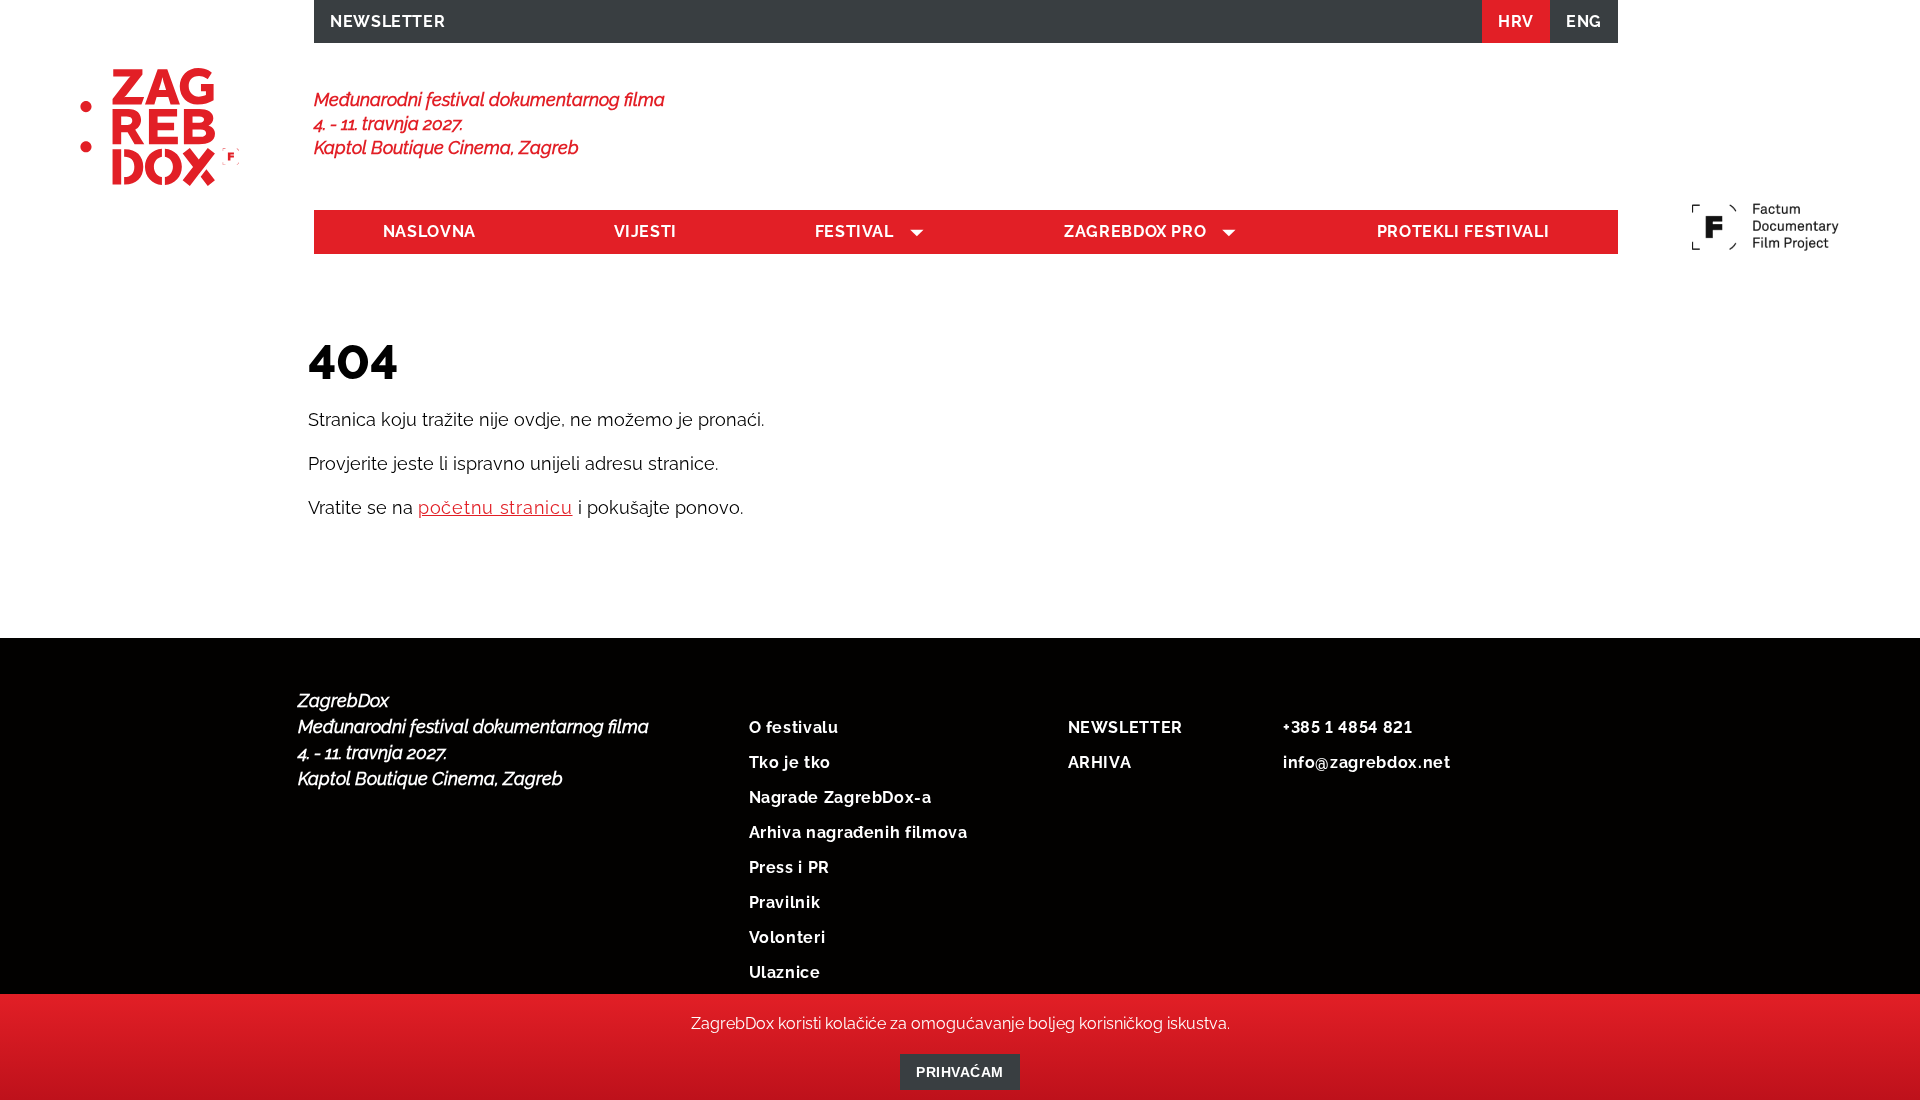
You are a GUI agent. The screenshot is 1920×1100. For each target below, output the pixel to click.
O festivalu (794, 727)
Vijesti (645, 231)
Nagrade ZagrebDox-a (840, 797)
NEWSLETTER (387, 21)
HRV (1516, 21)
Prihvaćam (960, 1072)
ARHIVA (1100, 762)
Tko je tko (790, 762)
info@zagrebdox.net (1367, 762)
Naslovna (429, 231)
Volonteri (787, 937)
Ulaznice (785, 972)
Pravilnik (785, 902)
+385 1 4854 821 (1348, 727)
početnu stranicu (495, 507)
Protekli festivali (1463, 231)
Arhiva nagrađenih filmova (858, 832)
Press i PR (789, 867)
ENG (1584, 21)
